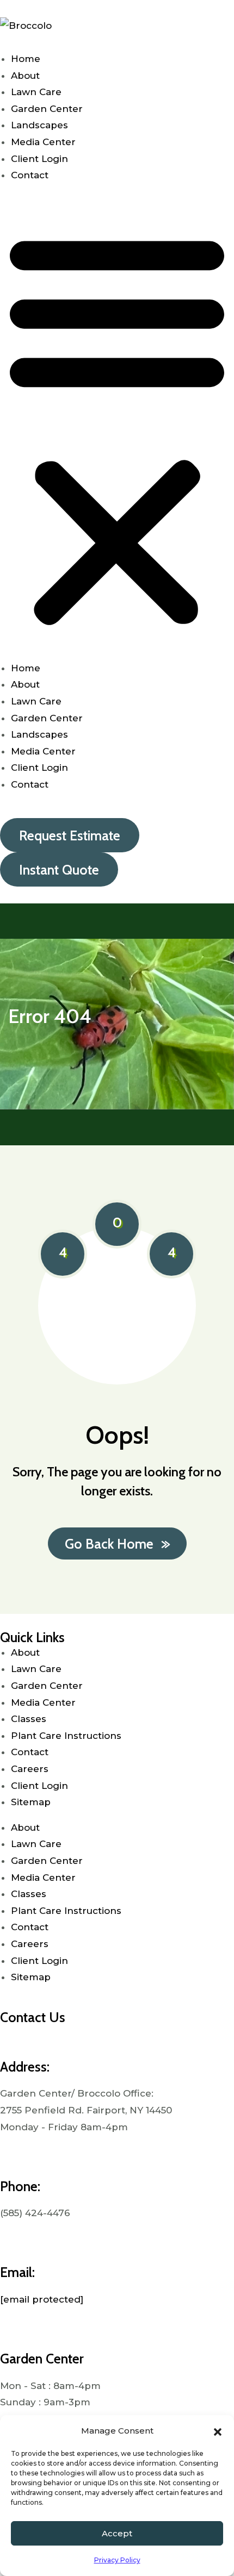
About (25, 76)
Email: (17, 2272)
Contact (30, 175)
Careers (30, 1769)
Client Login (39, 159)
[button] (218, 2431)
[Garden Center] (14, 2330)
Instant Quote (59, 870)
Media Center (43, 142)
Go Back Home (109, 1544)
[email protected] (42, 2299)
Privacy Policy (117, 2560)
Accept (117, 2533)
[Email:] (14, 2244)
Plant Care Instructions (67, 1736)
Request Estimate (70, 835)
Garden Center (47, 109)
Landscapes (39, 125)
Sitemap (31, 1802)
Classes (29, 1719)
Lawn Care (36, 92)
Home (26, 59)
